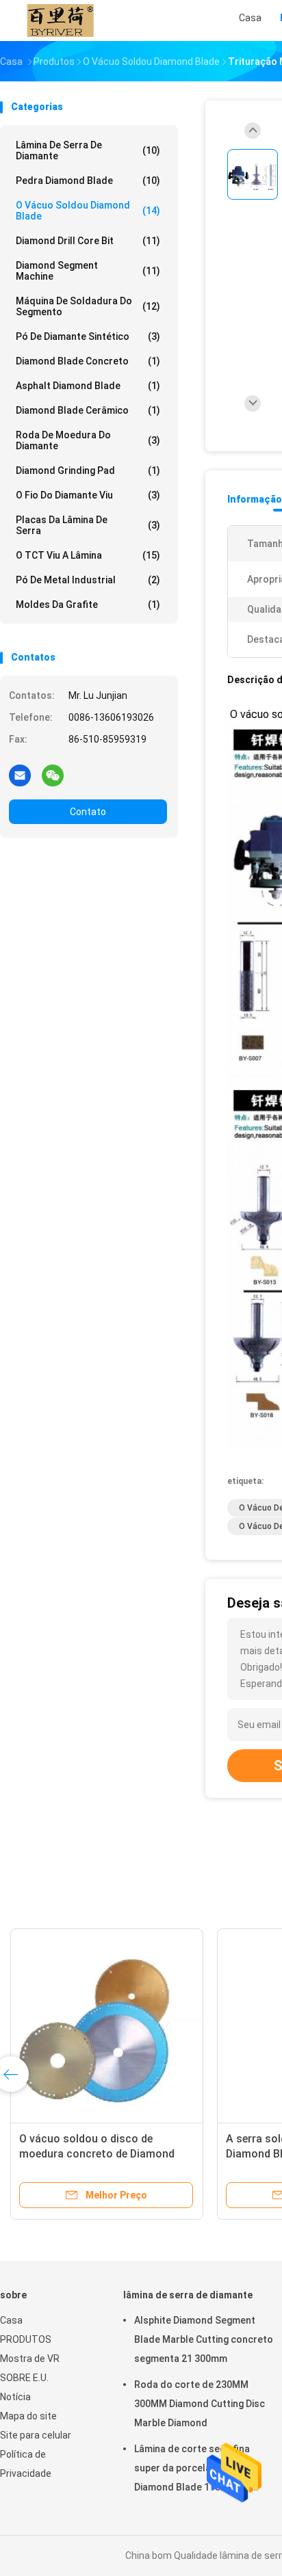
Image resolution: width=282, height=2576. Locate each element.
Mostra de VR (30, 2359)
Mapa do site (28, 2416)
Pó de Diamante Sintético (88, 336)
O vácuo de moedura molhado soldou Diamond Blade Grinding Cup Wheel (98, 2154)
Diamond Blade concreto (88, 361)
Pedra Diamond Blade (88, 181)
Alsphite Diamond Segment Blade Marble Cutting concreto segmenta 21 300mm (204, 2339)
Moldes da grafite (88, 605)
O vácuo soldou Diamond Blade (88, 211)
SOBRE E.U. (24, 2378)
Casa (11, 2320)
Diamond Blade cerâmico (88, 410)
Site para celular (36, 2435)
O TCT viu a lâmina (88, 555)
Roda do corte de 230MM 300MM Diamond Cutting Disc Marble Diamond (200, 2404)
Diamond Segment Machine (88, 271)
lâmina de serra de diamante (88, 150)
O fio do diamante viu (88, 495)
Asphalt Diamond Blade (88, 386)
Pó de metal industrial (88, 580)
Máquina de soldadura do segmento (88, 306)
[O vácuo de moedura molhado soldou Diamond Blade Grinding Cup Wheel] (107, 2025)
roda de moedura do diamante (88, 440)
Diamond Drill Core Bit (88, 241)
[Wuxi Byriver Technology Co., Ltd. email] (20, 775)
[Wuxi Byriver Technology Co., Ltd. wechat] (53, 775)
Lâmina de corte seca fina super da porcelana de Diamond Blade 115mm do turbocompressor (193, 2470)
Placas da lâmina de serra (88, 525)
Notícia (15, 2397)
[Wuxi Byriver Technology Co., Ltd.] (60, 21)
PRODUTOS (26, 2339)
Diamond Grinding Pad (88, 470)
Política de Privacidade (26, 2464)
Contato (88, 812)
